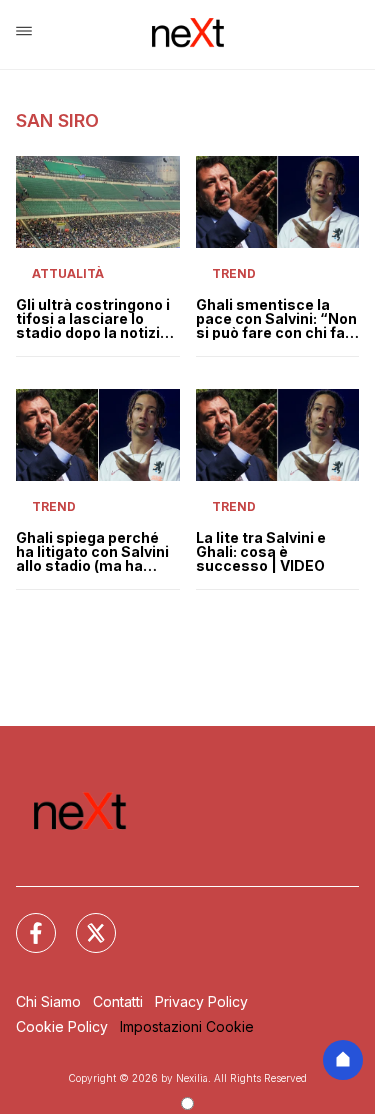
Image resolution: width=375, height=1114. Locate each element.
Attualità (68, 273)
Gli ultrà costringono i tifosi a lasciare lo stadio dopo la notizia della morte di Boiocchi (93, 319)
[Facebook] (24, 921)
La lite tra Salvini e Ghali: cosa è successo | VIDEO (261, 552)
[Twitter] (84, 921)
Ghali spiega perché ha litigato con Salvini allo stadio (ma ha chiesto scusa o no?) (92, 552)
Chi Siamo (48, 1001)
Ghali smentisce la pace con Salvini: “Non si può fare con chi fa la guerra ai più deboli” (276, 319)
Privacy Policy (201, 1001)
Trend (234, 273)
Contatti (118, 1001)
